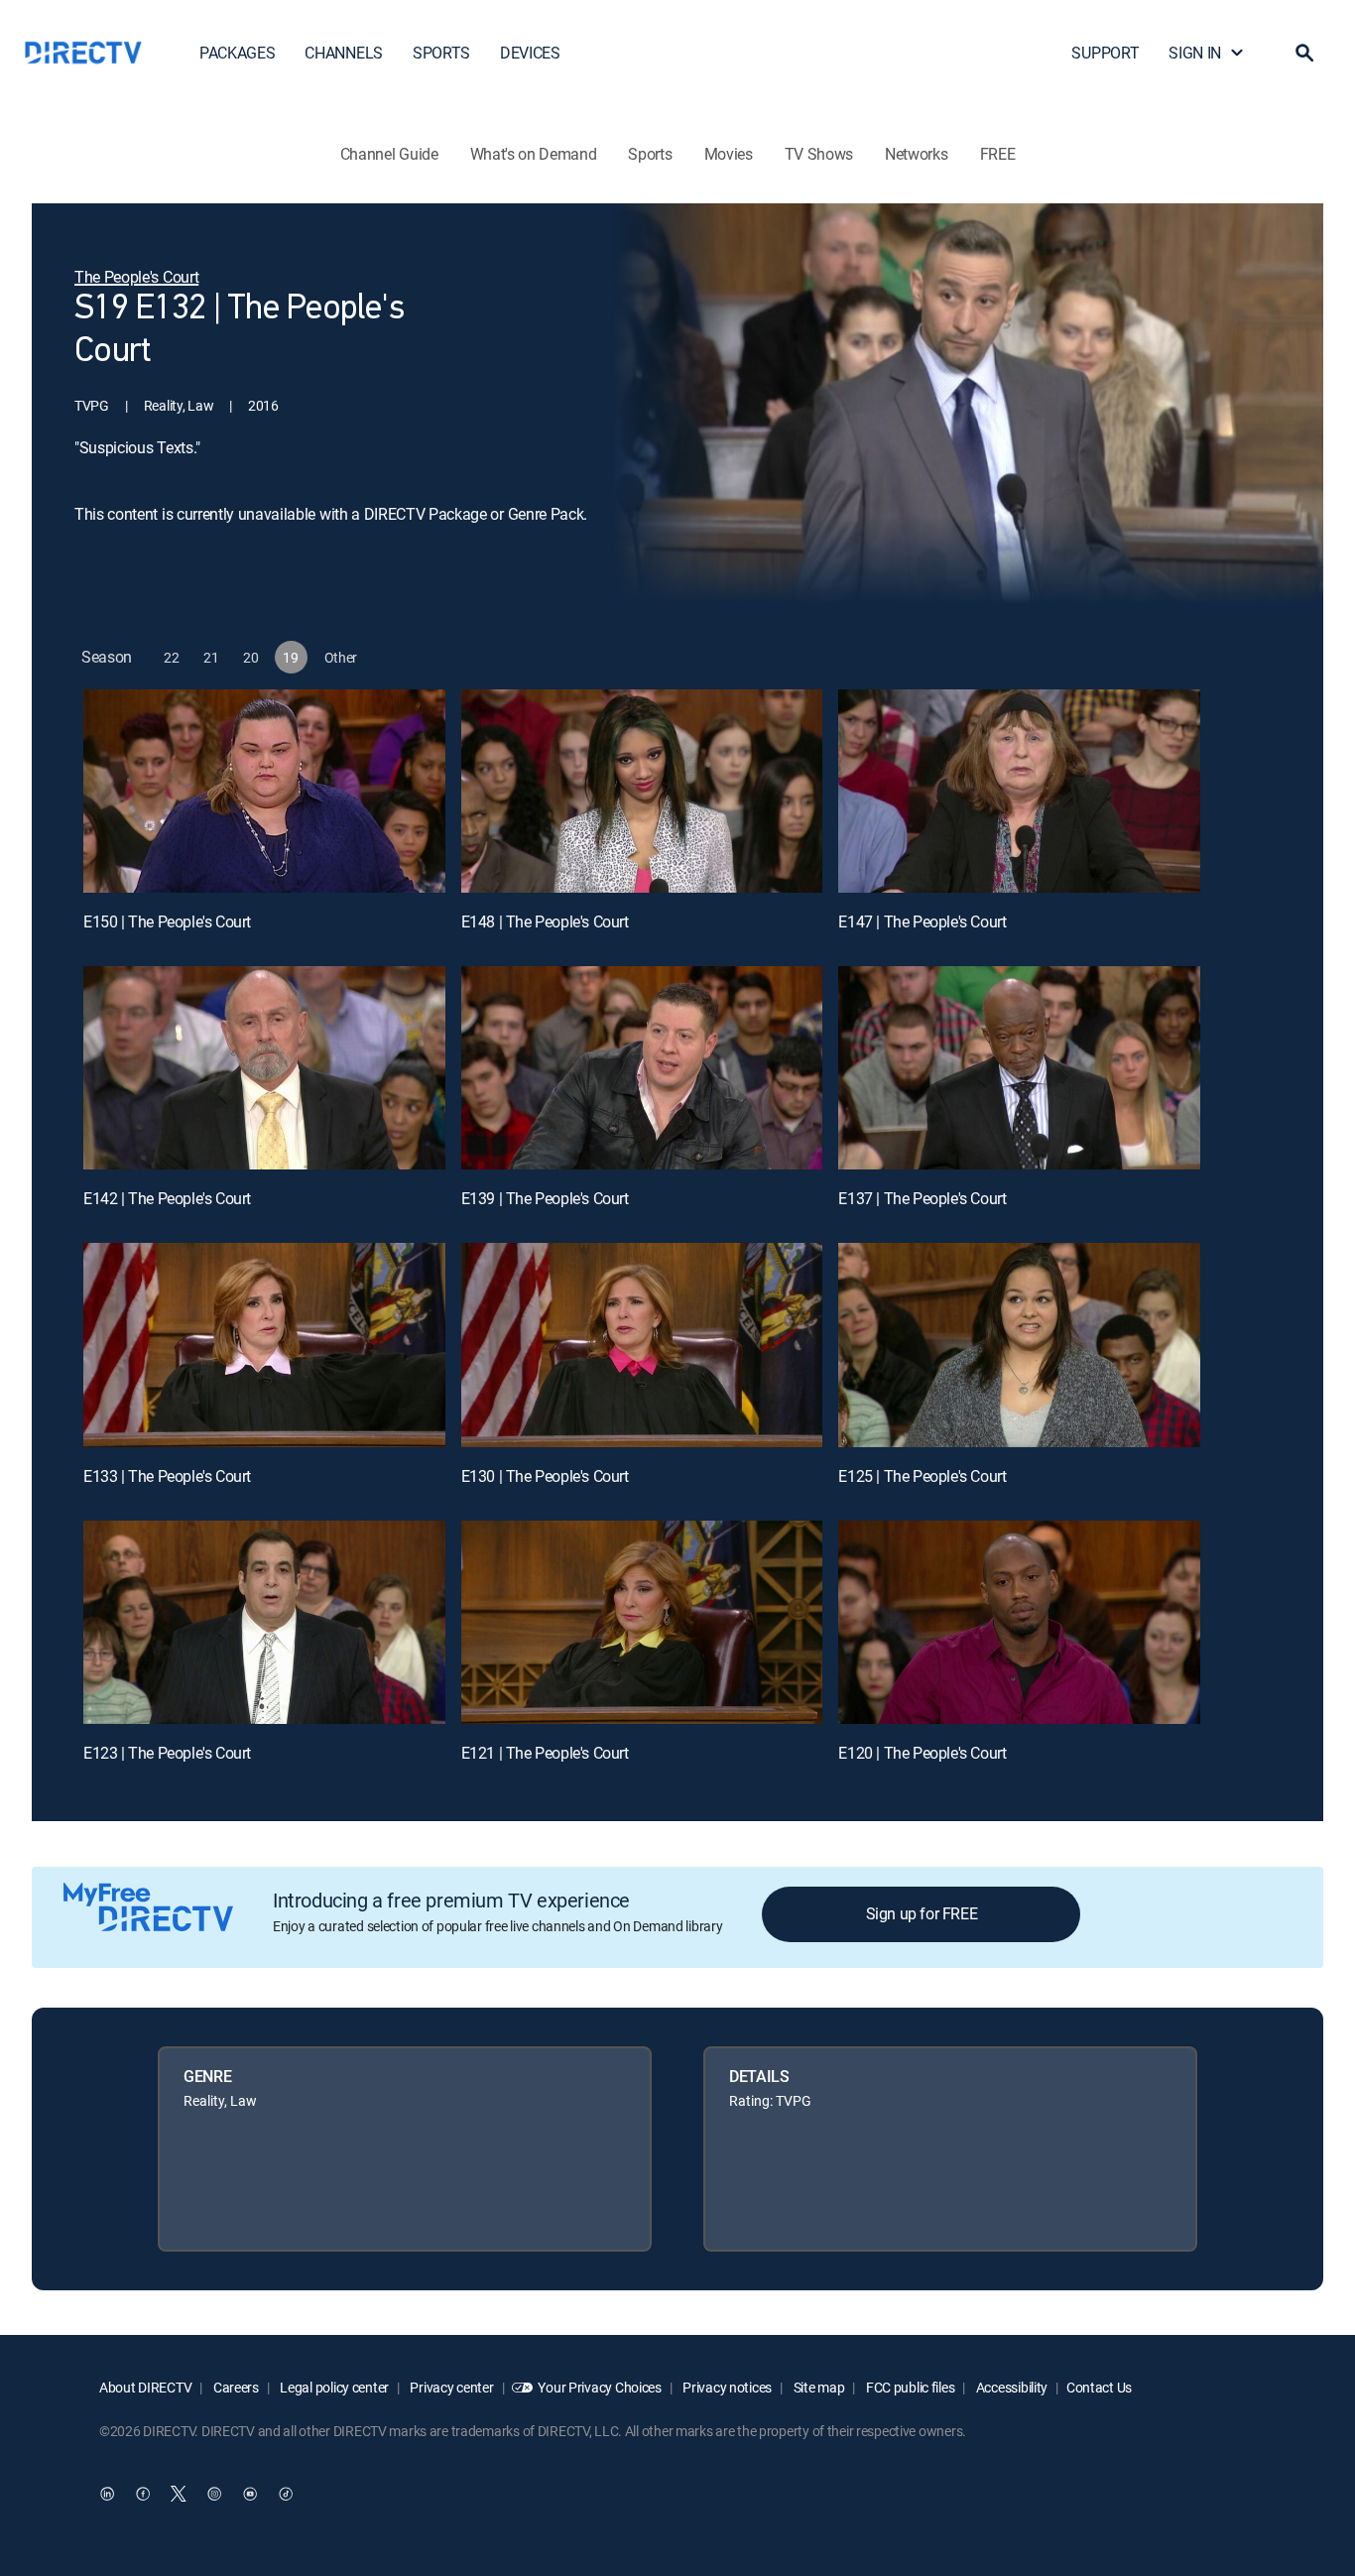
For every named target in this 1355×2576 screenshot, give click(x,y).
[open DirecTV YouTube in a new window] (250, 2494)
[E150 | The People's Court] (264, 791)
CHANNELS (343, 53)
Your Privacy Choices (599, 2387)
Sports (650, 154)
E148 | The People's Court (545, 921)
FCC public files (909, 2387)
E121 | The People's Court (545, 1753)
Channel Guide (389, 154)
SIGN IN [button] (1195, 53)
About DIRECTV (145, 2387)
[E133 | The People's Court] (264, 1345)
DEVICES (530, 53)
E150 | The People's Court (167, 921)
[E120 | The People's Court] (1019, 1622)
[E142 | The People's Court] (264, 1068)
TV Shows (819, 154)
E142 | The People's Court (167, 1198)
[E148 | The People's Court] (642, 791)
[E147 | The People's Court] (1019, 791)
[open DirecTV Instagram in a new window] (214, 2494)
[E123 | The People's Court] (264, 1622)
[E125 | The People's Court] (1019, 1345)
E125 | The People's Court (922, 1476)
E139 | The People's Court (545, 1198)
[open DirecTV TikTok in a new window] (286, 2494)
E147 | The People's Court (922, 921)
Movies (729, 154)
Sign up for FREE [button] (922, 1913)
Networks (916, 154)
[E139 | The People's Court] (642, 1068)
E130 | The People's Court (545, 1476)
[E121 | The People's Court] (642, 1622)
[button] (1304, 53)
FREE (998, 154)
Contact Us (1099, 2387)
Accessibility (1010, 2387)
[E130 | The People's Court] (642, 1345)
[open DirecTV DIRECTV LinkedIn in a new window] (107, 2494)
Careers (235, 2387)
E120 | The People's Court (922, 1753)
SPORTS (441, 53)
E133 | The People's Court (167, 1476)
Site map (817, 2387)
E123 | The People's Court (167, 1753)
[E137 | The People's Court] (1019, 1068)
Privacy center (451, 2387)
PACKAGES (237, 53)
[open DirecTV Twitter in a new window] (179, 2494)
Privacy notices (727, 2387)
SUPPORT (1105, 53)
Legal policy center (333, 2387)
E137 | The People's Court (922, 1198)
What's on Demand (534, 154)
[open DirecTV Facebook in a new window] (143, 2494)
